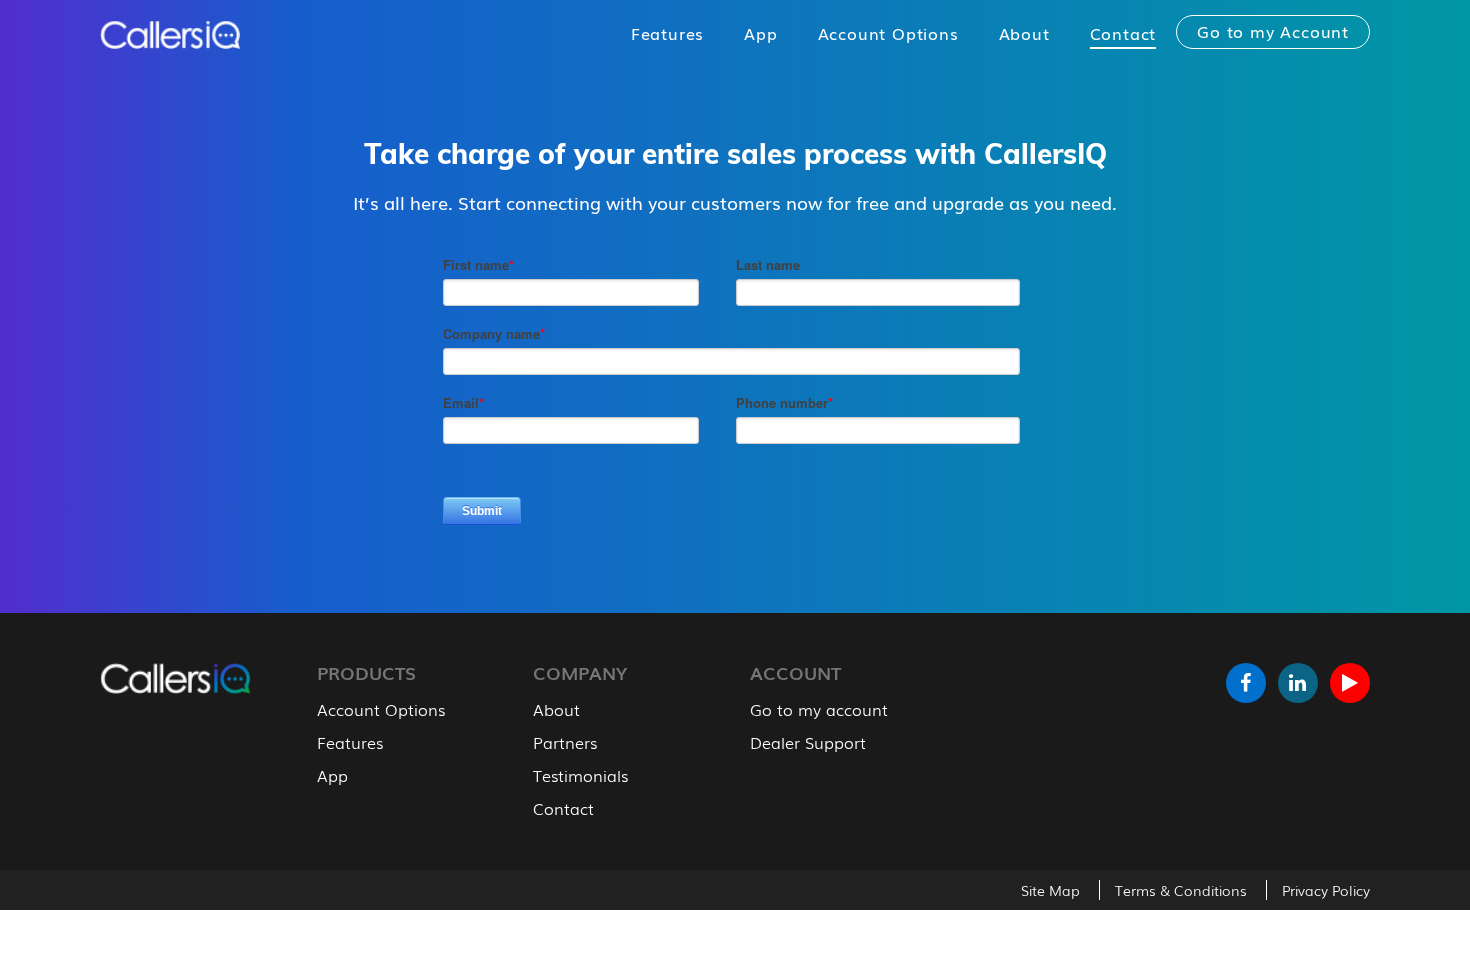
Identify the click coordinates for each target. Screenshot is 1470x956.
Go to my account (819, 709)
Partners (565, 742)
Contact (1123, 33)
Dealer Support (808, 742)
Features (667, 33)
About (1024, 33)
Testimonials (580, 775)
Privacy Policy (1326, 890)
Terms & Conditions (1181, 890)
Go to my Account (1273, 31)
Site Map (1050, 890)
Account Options (888, 33)
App (760, 33)
